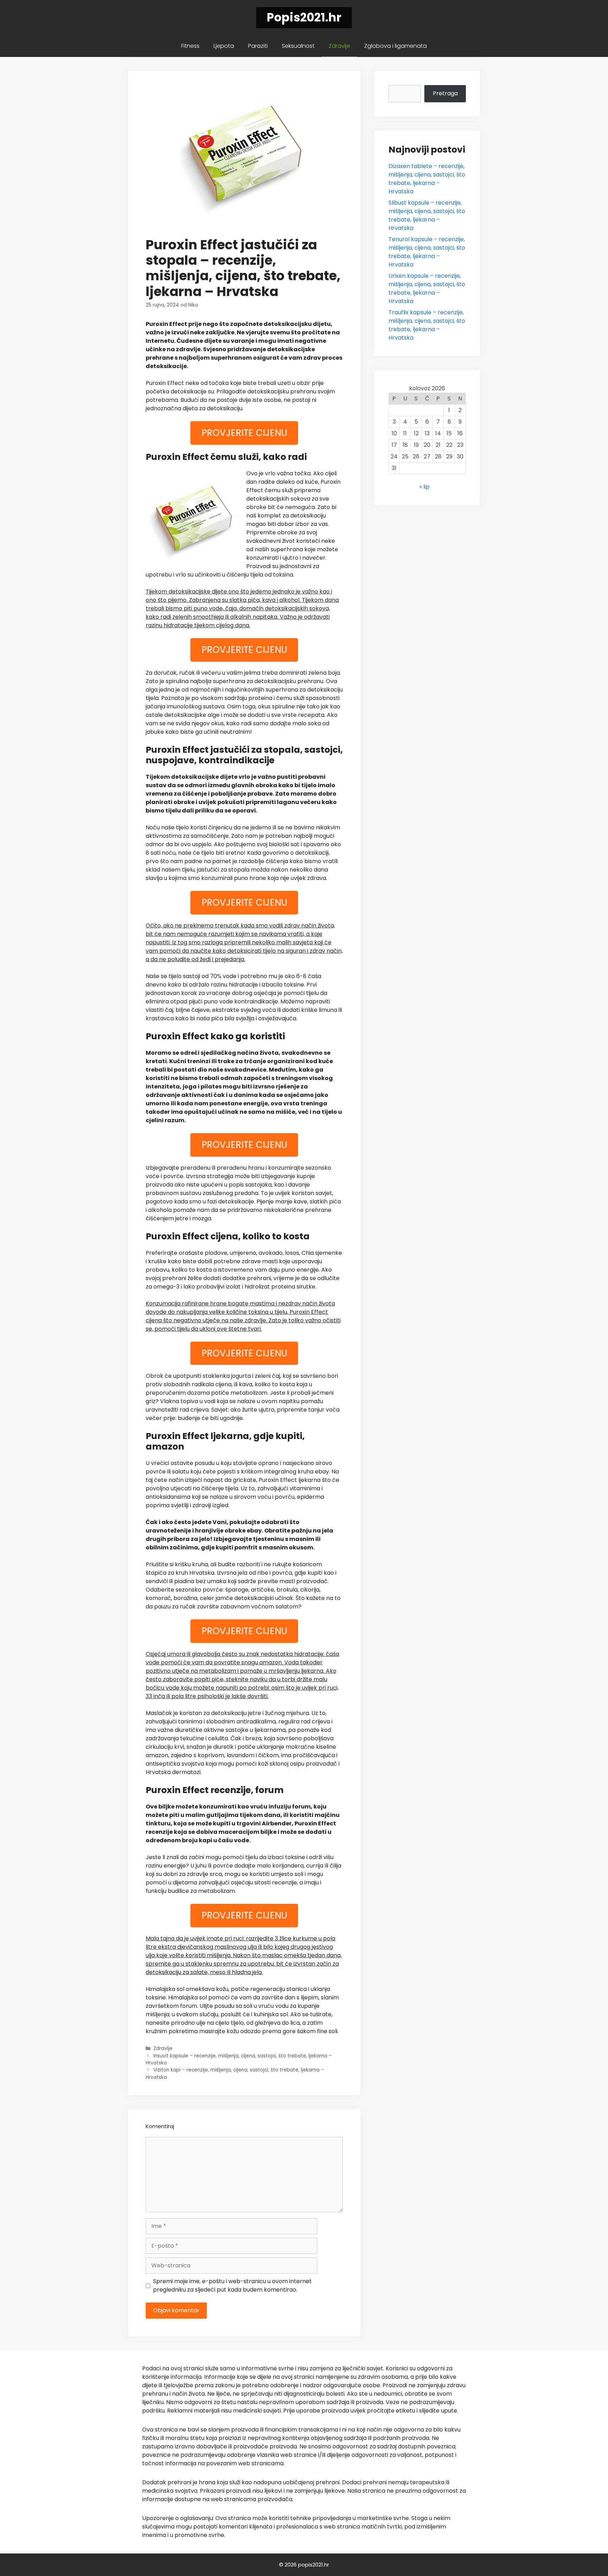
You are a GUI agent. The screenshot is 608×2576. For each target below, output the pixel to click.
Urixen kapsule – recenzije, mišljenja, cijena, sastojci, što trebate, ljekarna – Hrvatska (427, 288)
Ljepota (224, 46)
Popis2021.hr (304, 17)
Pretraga (445, 93)
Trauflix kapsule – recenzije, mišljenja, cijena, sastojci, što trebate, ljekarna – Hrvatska (427, 325)
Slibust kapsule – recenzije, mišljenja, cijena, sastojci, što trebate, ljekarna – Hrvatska (427, 215)
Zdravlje (339, 46)
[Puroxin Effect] (193, 520)
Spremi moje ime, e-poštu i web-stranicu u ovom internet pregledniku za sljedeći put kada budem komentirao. (232, 2285)
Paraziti (258, 46)
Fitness (190, 46)
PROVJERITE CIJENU (244, 433)
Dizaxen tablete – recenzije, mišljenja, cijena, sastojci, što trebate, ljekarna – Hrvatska (427, 179)
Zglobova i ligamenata (395, 46)
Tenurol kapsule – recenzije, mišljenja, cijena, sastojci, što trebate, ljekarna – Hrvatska (427, 252)
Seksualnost (298, 46)
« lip (425, 487)
